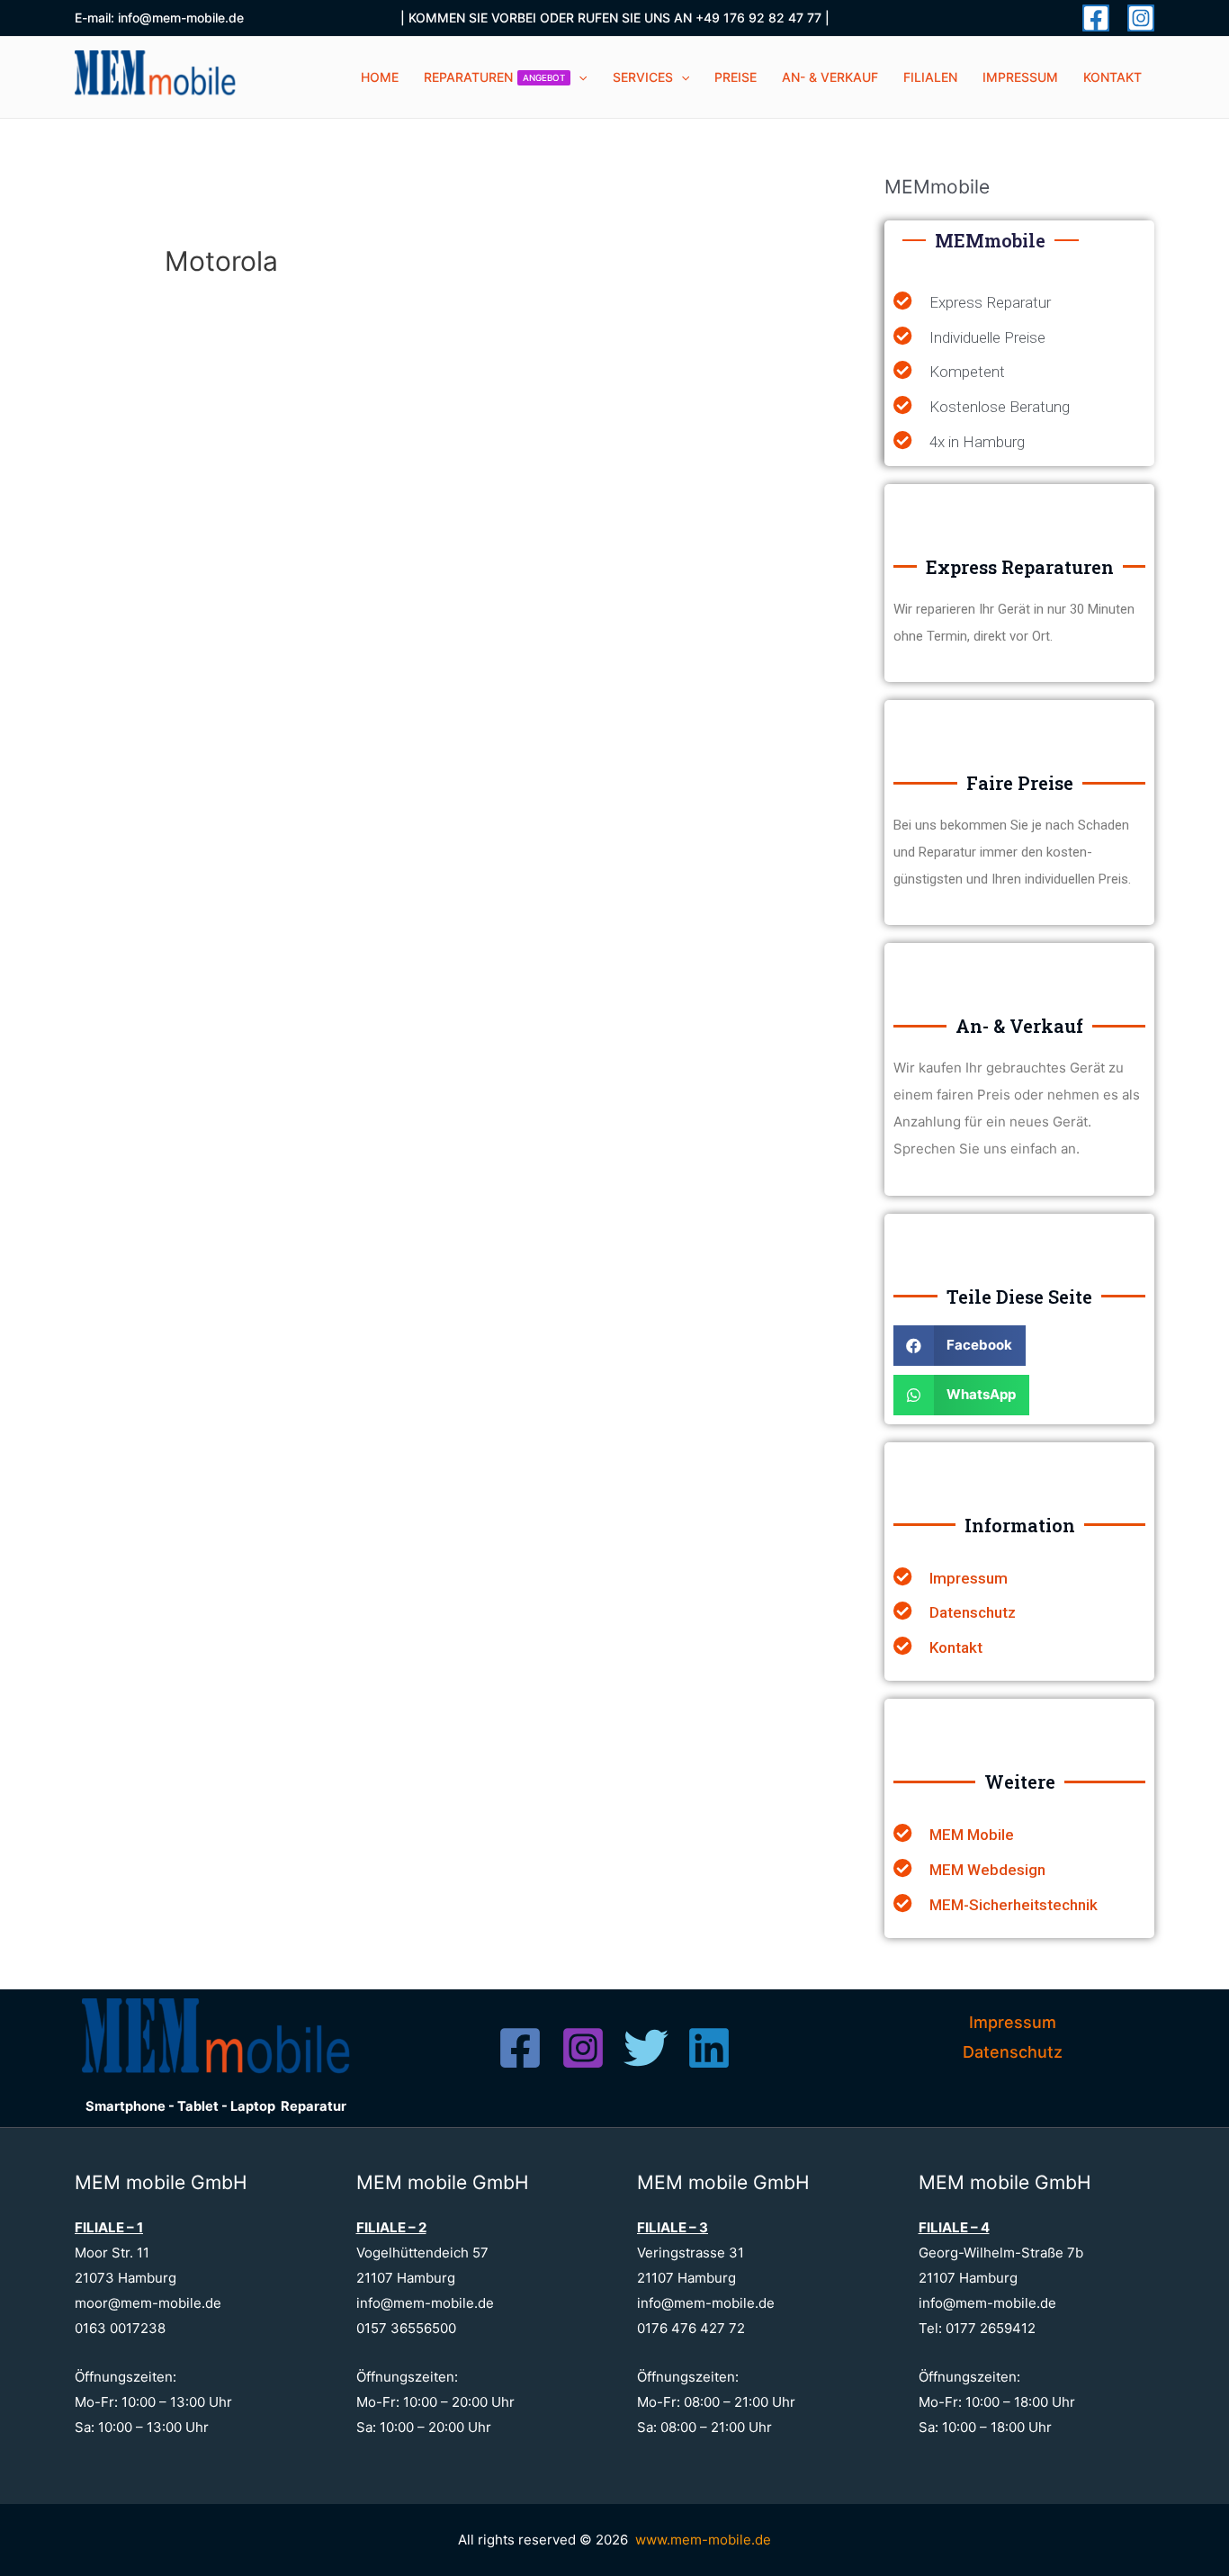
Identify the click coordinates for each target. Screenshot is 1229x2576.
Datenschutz (1013, 2052)
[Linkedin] (709, 2048)
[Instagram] (1141, 18)
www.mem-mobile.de (703, 2540)
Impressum (1013, 2022)
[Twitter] (646, 2048)
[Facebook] (1096, 18)
